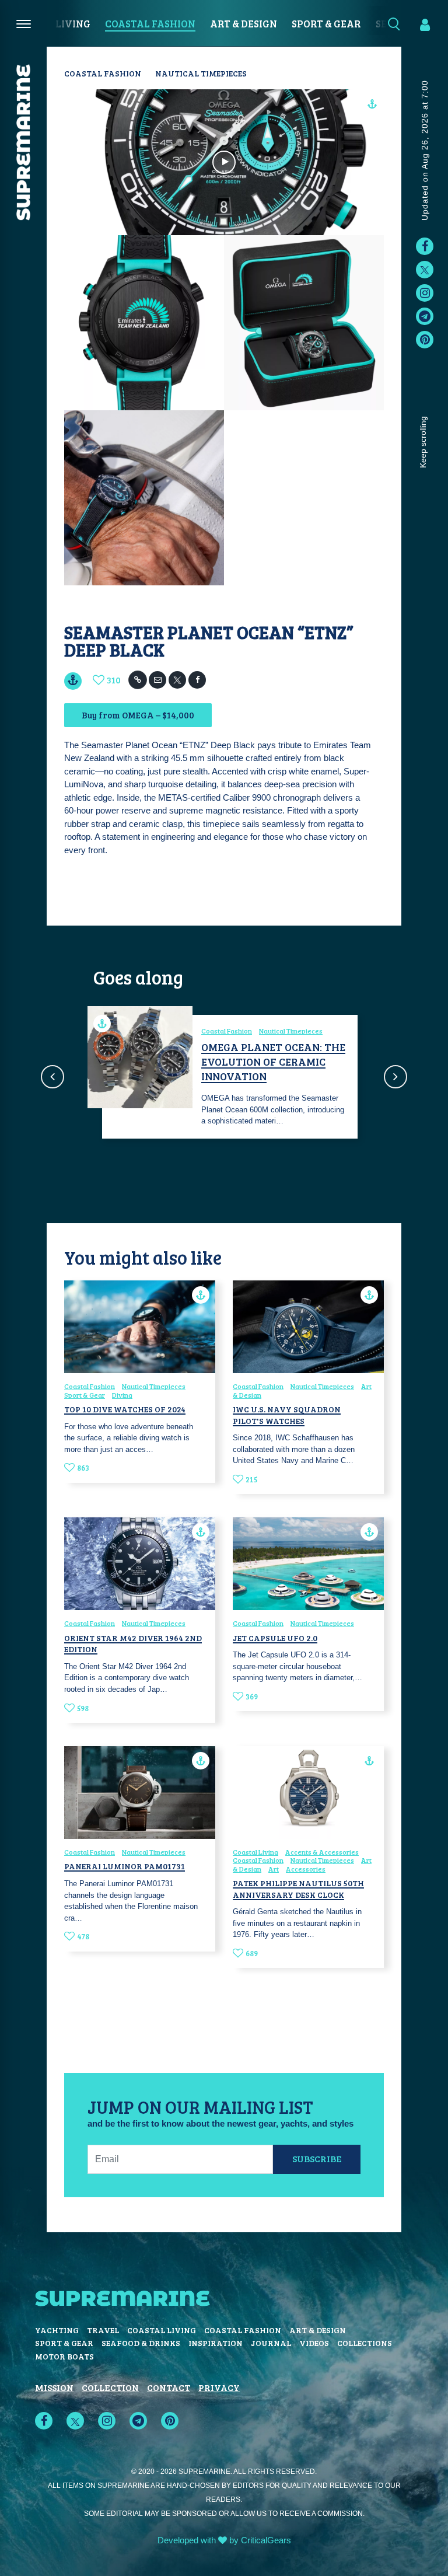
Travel (103, 2330)
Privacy (219, 2387)
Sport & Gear (326, 24)
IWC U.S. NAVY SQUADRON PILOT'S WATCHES (287, 1415)
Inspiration (216, 2343)
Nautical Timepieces (201, 73)
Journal (271, 2343)
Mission (54, 2387)
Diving (122, 1395)
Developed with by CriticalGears (224, 2540)
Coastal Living (256, 1852)
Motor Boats (64, 2356)
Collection (110, 2387)
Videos (314, 2343)
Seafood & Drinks (141, 2343)
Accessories (306, 1869)
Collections (365, 2343)
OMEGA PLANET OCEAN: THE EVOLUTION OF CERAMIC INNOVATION (273, 1062)
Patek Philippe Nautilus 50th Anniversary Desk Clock (298, 1889)
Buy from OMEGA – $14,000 (138, 715)
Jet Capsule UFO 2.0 (275, 1638)
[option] (224, 1076)
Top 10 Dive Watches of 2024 (125, 1409)
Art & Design (244, 24)
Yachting (57, 2330)
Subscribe (317, 2158)
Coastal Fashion (150, 24)
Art (274, 1869)
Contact (169, 2387)
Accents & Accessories (322, 1852)
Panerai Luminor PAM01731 (125, 1866)
